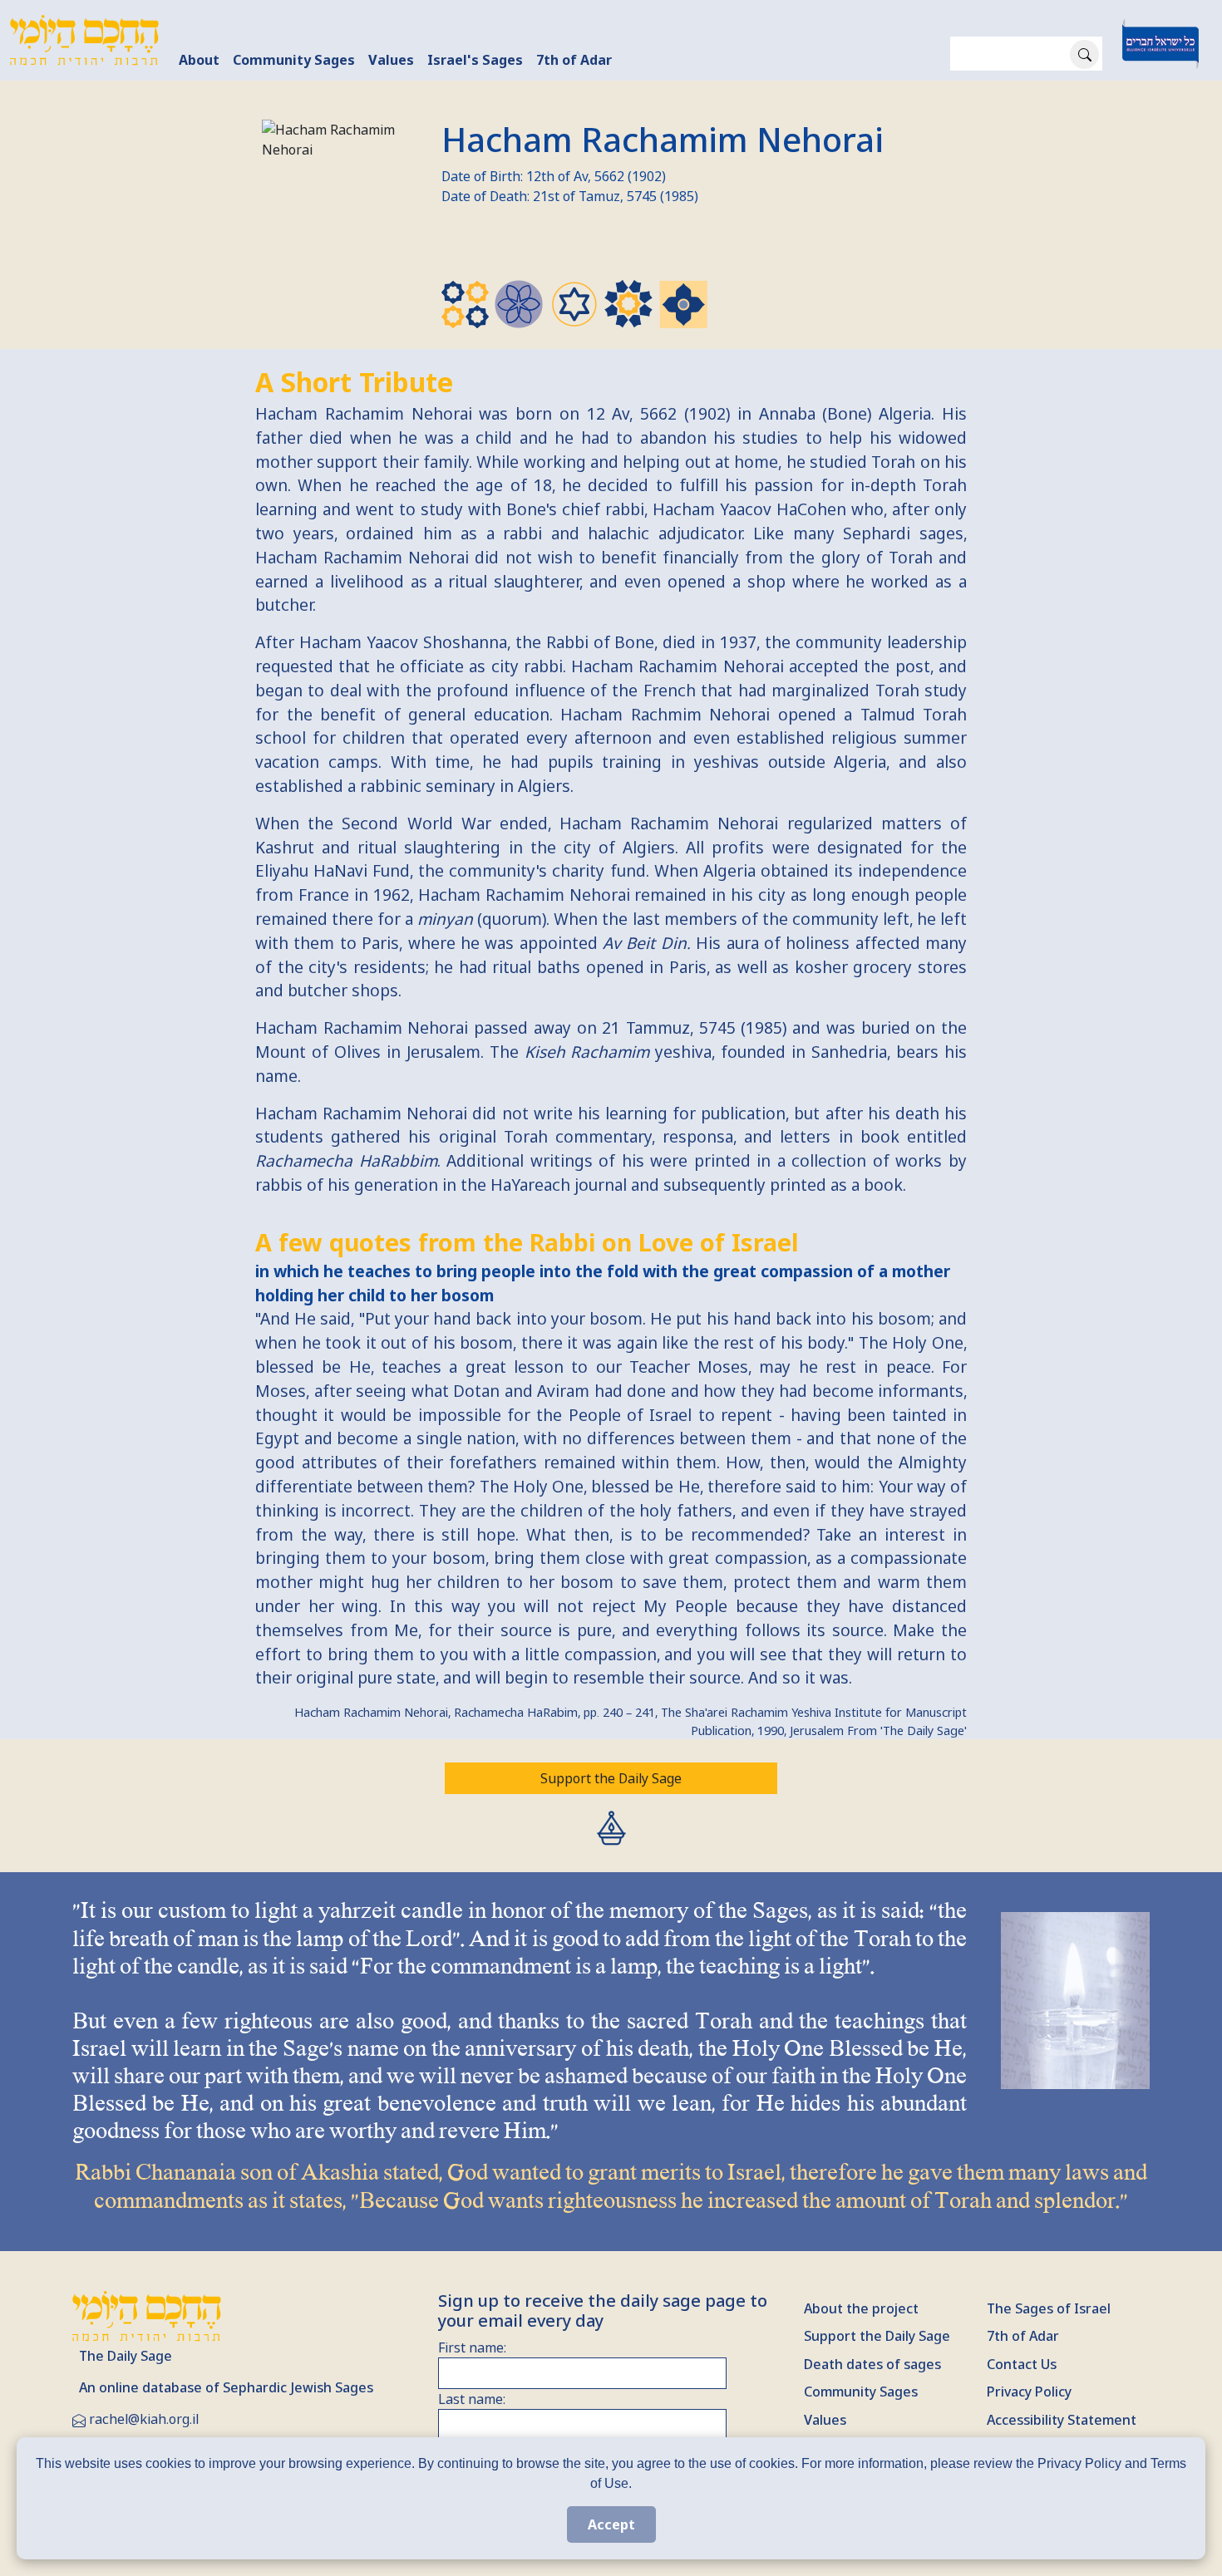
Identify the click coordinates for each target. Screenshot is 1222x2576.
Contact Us (1022, 2364)
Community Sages (294, 60)
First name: (472, 2347)
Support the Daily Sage (611, 1778)
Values (391, 60)
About (199, 60)
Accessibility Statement (1062, 2420)
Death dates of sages (872, 2364)
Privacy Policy (1029, 2392)
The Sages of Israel (1049, 2308)
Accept (611, 2524)
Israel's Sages (475, 60)
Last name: (472, 2399)
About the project (861, 2308)
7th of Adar (574, 60)
